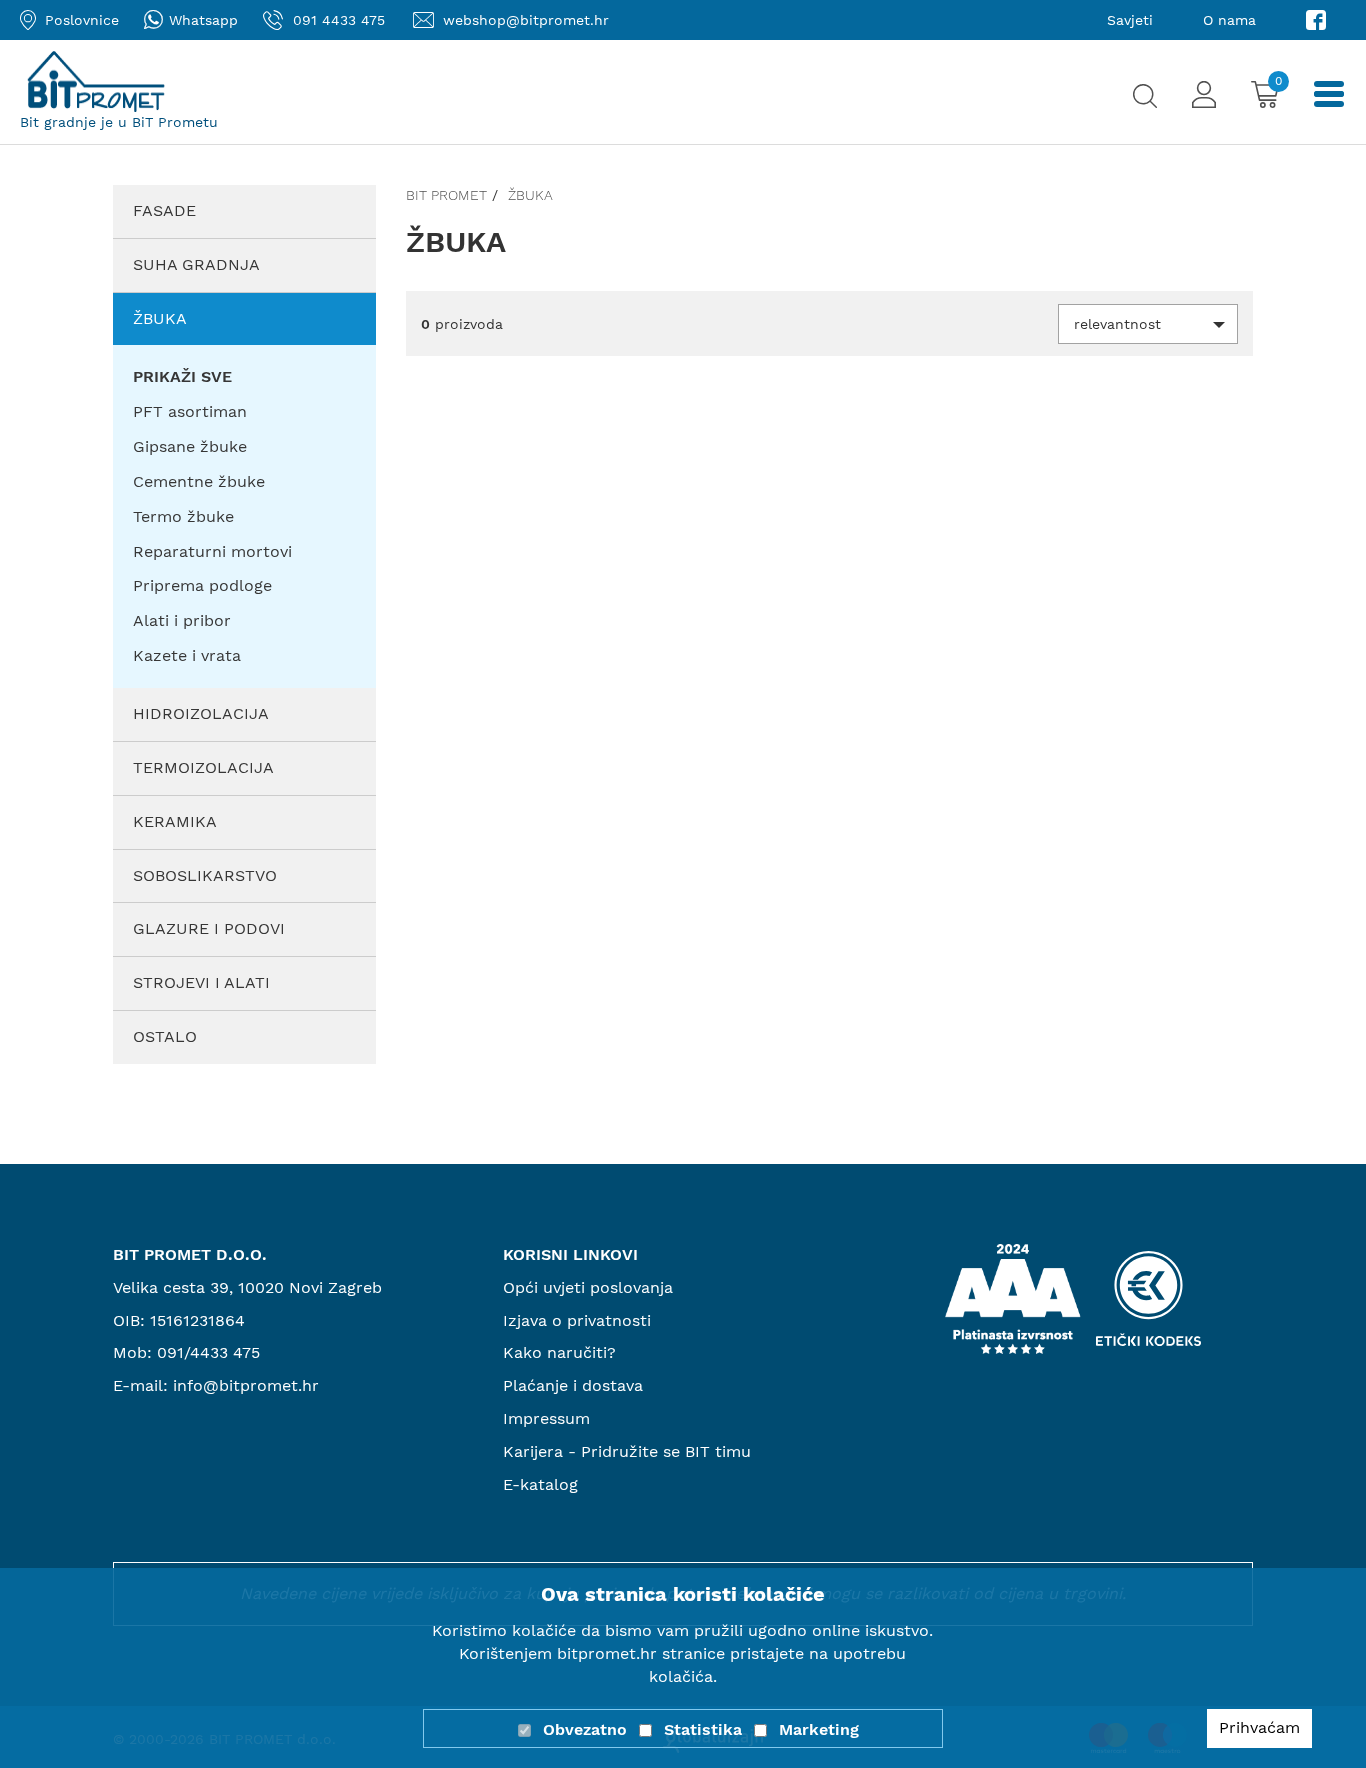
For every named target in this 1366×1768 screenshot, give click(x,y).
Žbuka (160, 318)
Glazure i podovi (209, 928)
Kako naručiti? (559, 1352)
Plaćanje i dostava (573, 1385)
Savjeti (1130, 20)
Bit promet (446, 195)
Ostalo (165, 1036)
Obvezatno (585, 1729)
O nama (1229, 20)
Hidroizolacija (201, 713)
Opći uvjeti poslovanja (588, 1287)
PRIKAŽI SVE (182, 376)
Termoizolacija (203, 767)
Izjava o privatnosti (577, 1320)
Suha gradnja (196, 264)
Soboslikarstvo (205, 875)
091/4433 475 (208, 1352)
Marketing (819, 1729)
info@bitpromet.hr (246, 1385)
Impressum (546, 1418)
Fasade (164, 210)
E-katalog (540, 1484)
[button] (1148, 324)
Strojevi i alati (201, 982)
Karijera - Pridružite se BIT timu (627, 1451)
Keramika (175, 821)
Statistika (703, 1729)
